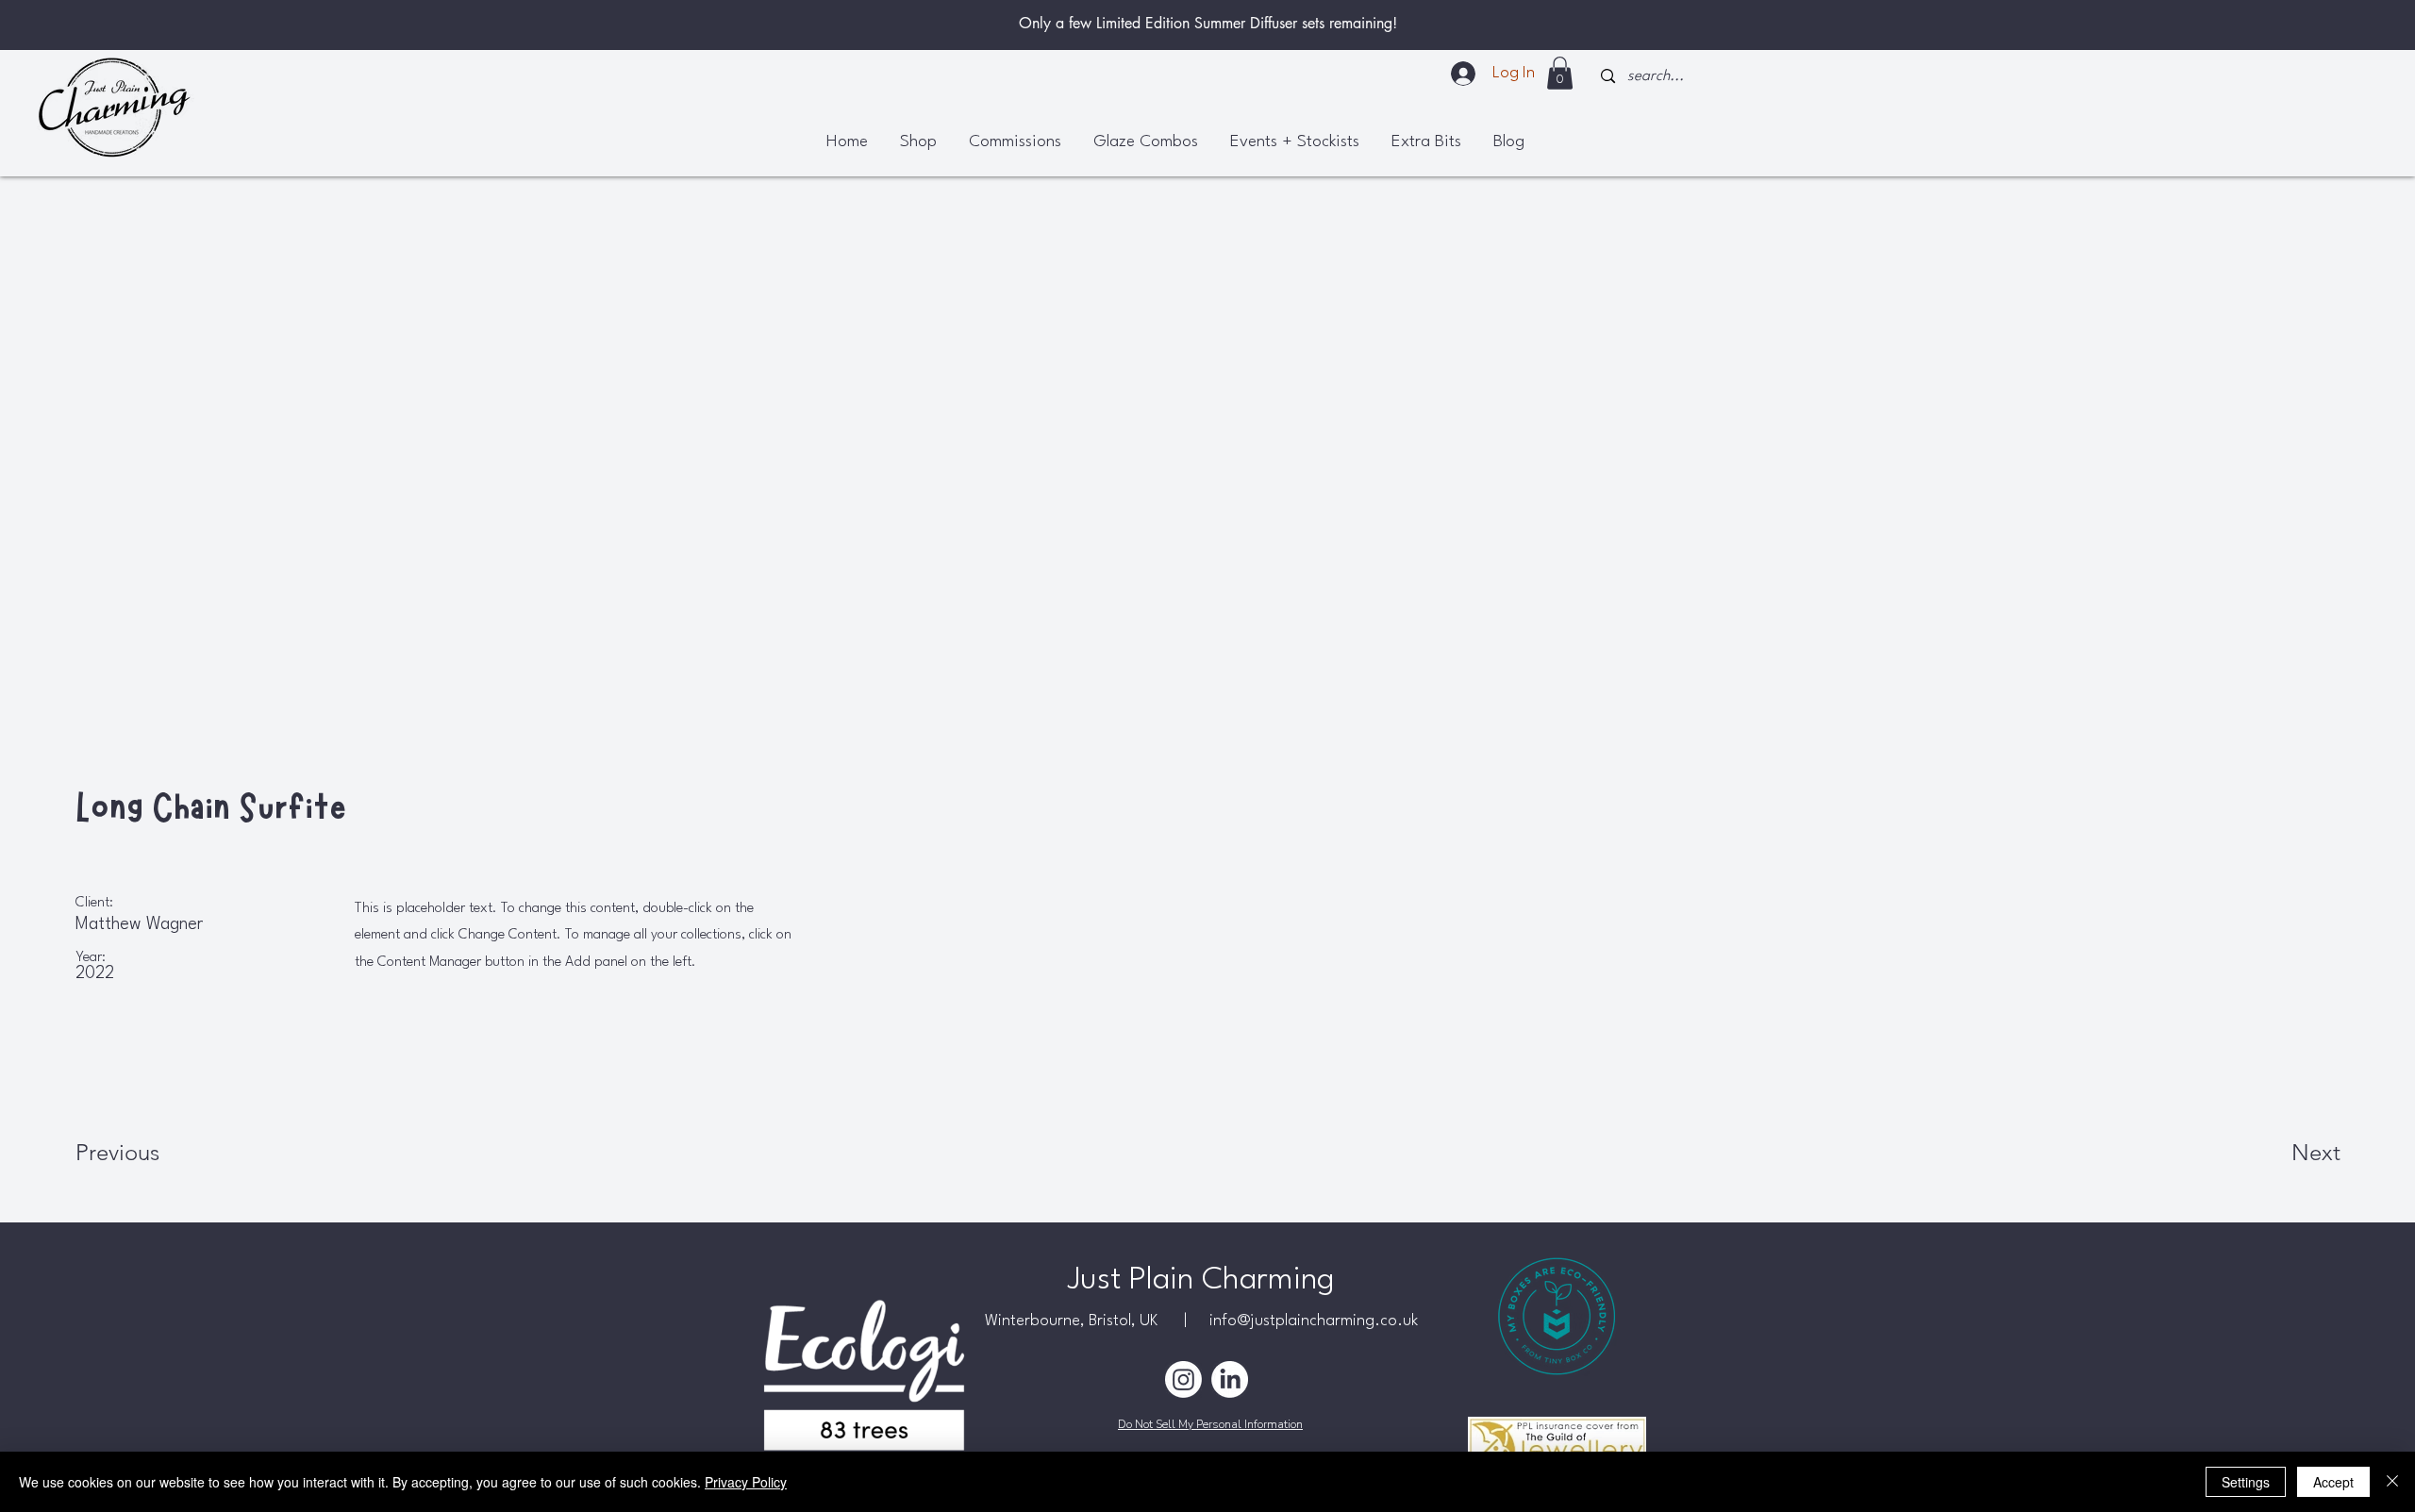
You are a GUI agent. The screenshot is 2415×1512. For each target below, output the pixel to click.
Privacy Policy (746, 1482)
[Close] (2392, 1482)
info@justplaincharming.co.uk (1314, 1321)
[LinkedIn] (1230, 1379)
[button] (1560, 73)
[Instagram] (1183, 1379)
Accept (2333, 1482)
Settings (2246, 1482)
